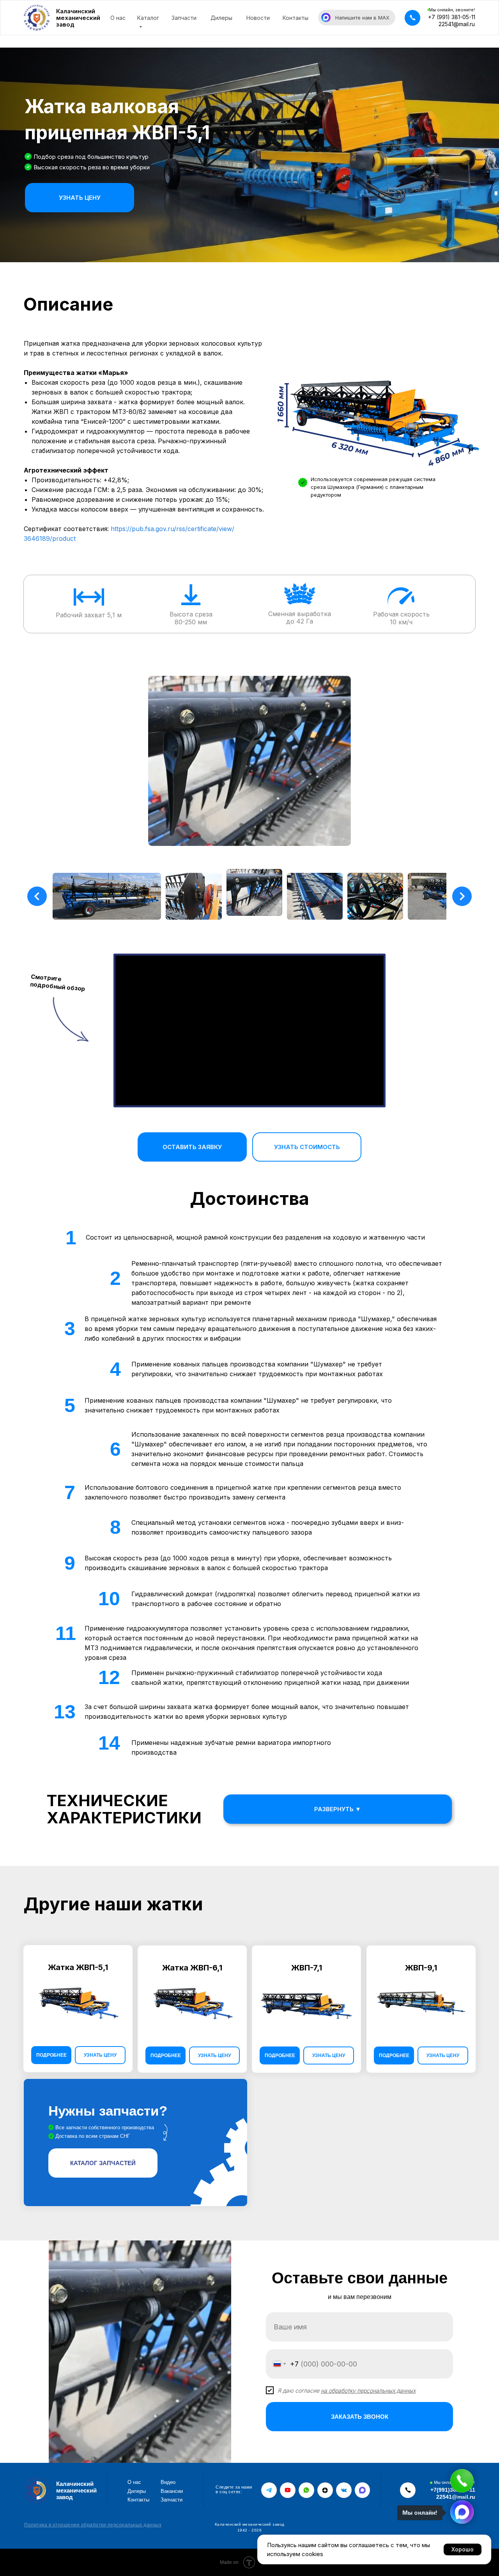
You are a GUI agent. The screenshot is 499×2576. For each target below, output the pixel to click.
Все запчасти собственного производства (105, 2127)
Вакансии (172, 2491)
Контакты (296, 18)
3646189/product (50, 538)
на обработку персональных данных (368, 2390)
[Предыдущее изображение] (37, 896)
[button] (412, 18)
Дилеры (221, 18)
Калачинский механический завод (78, 18)
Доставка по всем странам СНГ (93, 2136)
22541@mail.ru (457, 24)
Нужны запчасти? (108, 2111)
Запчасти (184, 18)
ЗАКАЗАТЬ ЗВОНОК (360, 2417)
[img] (135, 2143)
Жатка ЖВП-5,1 (78, 1967)
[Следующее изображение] (462, 896)
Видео (168, 2482)
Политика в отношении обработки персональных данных (93, 2525)
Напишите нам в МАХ (362, 18)
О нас (118, 18)
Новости (258, 18)
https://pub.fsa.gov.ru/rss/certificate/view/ (173, 529)
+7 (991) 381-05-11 (452, 17)
